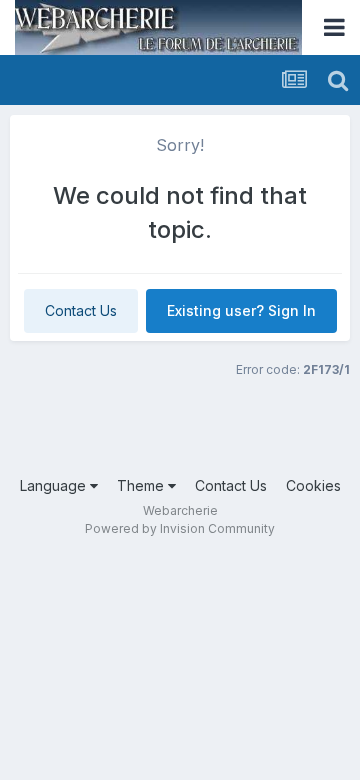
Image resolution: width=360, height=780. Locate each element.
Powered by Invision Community (180, 528)
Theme (142, 485)
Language (55, 485)
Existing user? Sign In (241, 310)
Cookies (313, 485)
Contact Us (81, 310)
